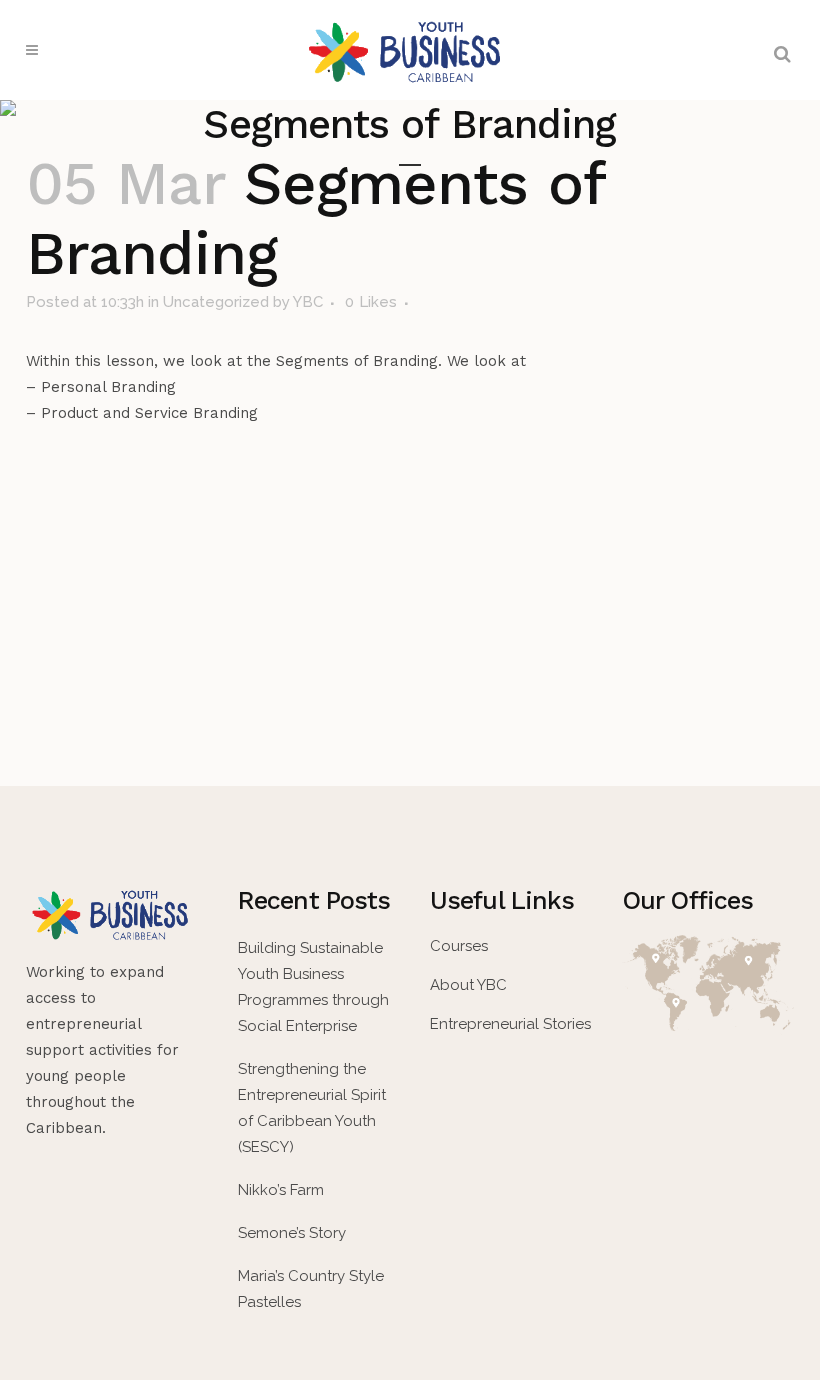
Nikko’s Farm (281, 1190)
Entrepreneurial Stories (510, 1024)
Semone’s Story (292, 1233)
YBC (308, 302)
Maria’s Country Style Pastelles (311, 1289)
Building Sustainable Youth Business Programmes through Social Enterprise (313, 987)
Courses (459, 946)
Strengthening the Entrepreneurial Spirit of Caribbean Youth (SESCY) (312, 1108)
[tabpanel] (410, 387)
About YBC (468, 985)
